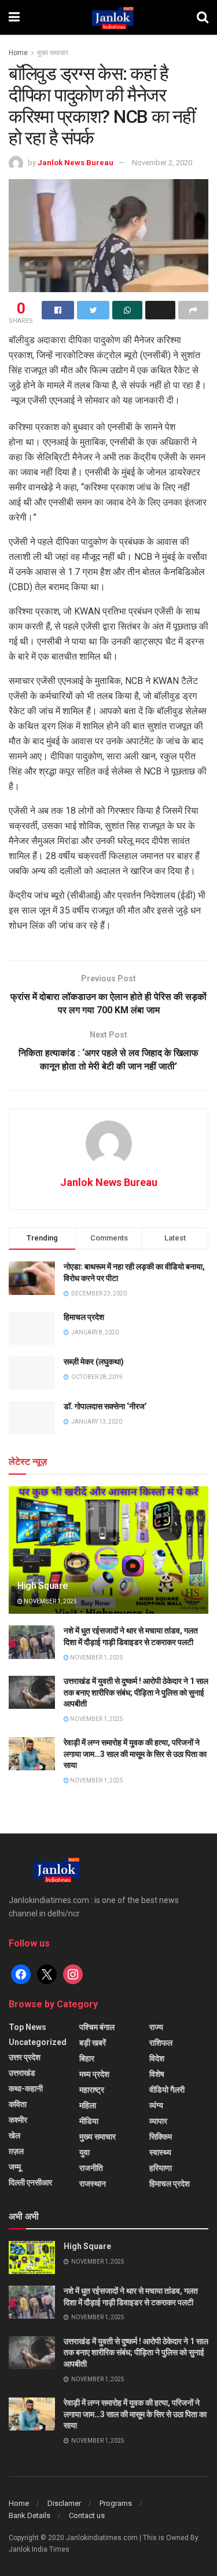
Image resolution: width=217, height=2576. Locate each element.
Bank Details (30, 2515)
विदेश (157, 2058)
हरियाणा (161, 2168)
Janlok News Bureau (76, 163)
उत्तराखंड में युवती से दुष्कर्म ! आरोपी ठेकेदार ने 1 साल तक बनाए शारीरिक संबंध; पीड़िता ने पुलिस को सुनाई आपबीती (136, 1692)
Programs (116, 2503)
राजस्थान (93, 2184)
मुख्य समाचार (53, 53)
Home (18, 53)
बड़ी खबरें (93, 2043)
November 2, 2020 (162, 163)
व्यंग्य (156, 2105)
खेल (14, 2135)
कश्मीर (18, 2120)
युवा (84, 2152)
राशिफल (161, 2043)
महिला (88, 2105)
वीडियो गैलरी (167, 2090)
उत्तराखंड (22, 2073)
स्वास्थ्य (160, 2152)
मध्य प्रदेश (94, 2074)
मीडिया (89, 2121)
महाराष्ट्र (92, 2090)
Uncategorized (38, 2042)
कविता (18, 2104)
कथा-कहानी (26, 2089)
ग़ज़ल (16, 2151)
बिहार (87, 2058)
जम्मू (15, 2167)
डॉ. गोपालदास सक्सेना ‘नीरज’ (105, 1406)
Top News (27, 2027)
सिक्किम (161, 2137)
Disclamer (64, 2503)
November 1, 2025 (50, 1601)
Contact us (87, 2515)
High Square (42, 1586)
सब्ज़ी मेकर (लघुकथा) (94, 1362)
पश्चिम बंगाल (97, 2027)
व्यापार (158, 2121)
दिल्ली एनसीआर (30, 2182)
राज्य (156, 2027)
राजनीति (91, 2168)
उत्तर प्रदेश (25, 2057)
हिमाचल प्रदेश (84, 1317)
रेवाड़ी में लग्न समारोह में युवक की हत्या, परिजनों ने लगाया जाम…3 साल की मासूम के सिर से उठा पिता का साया (135, 1754)
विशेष (157, 2074)
